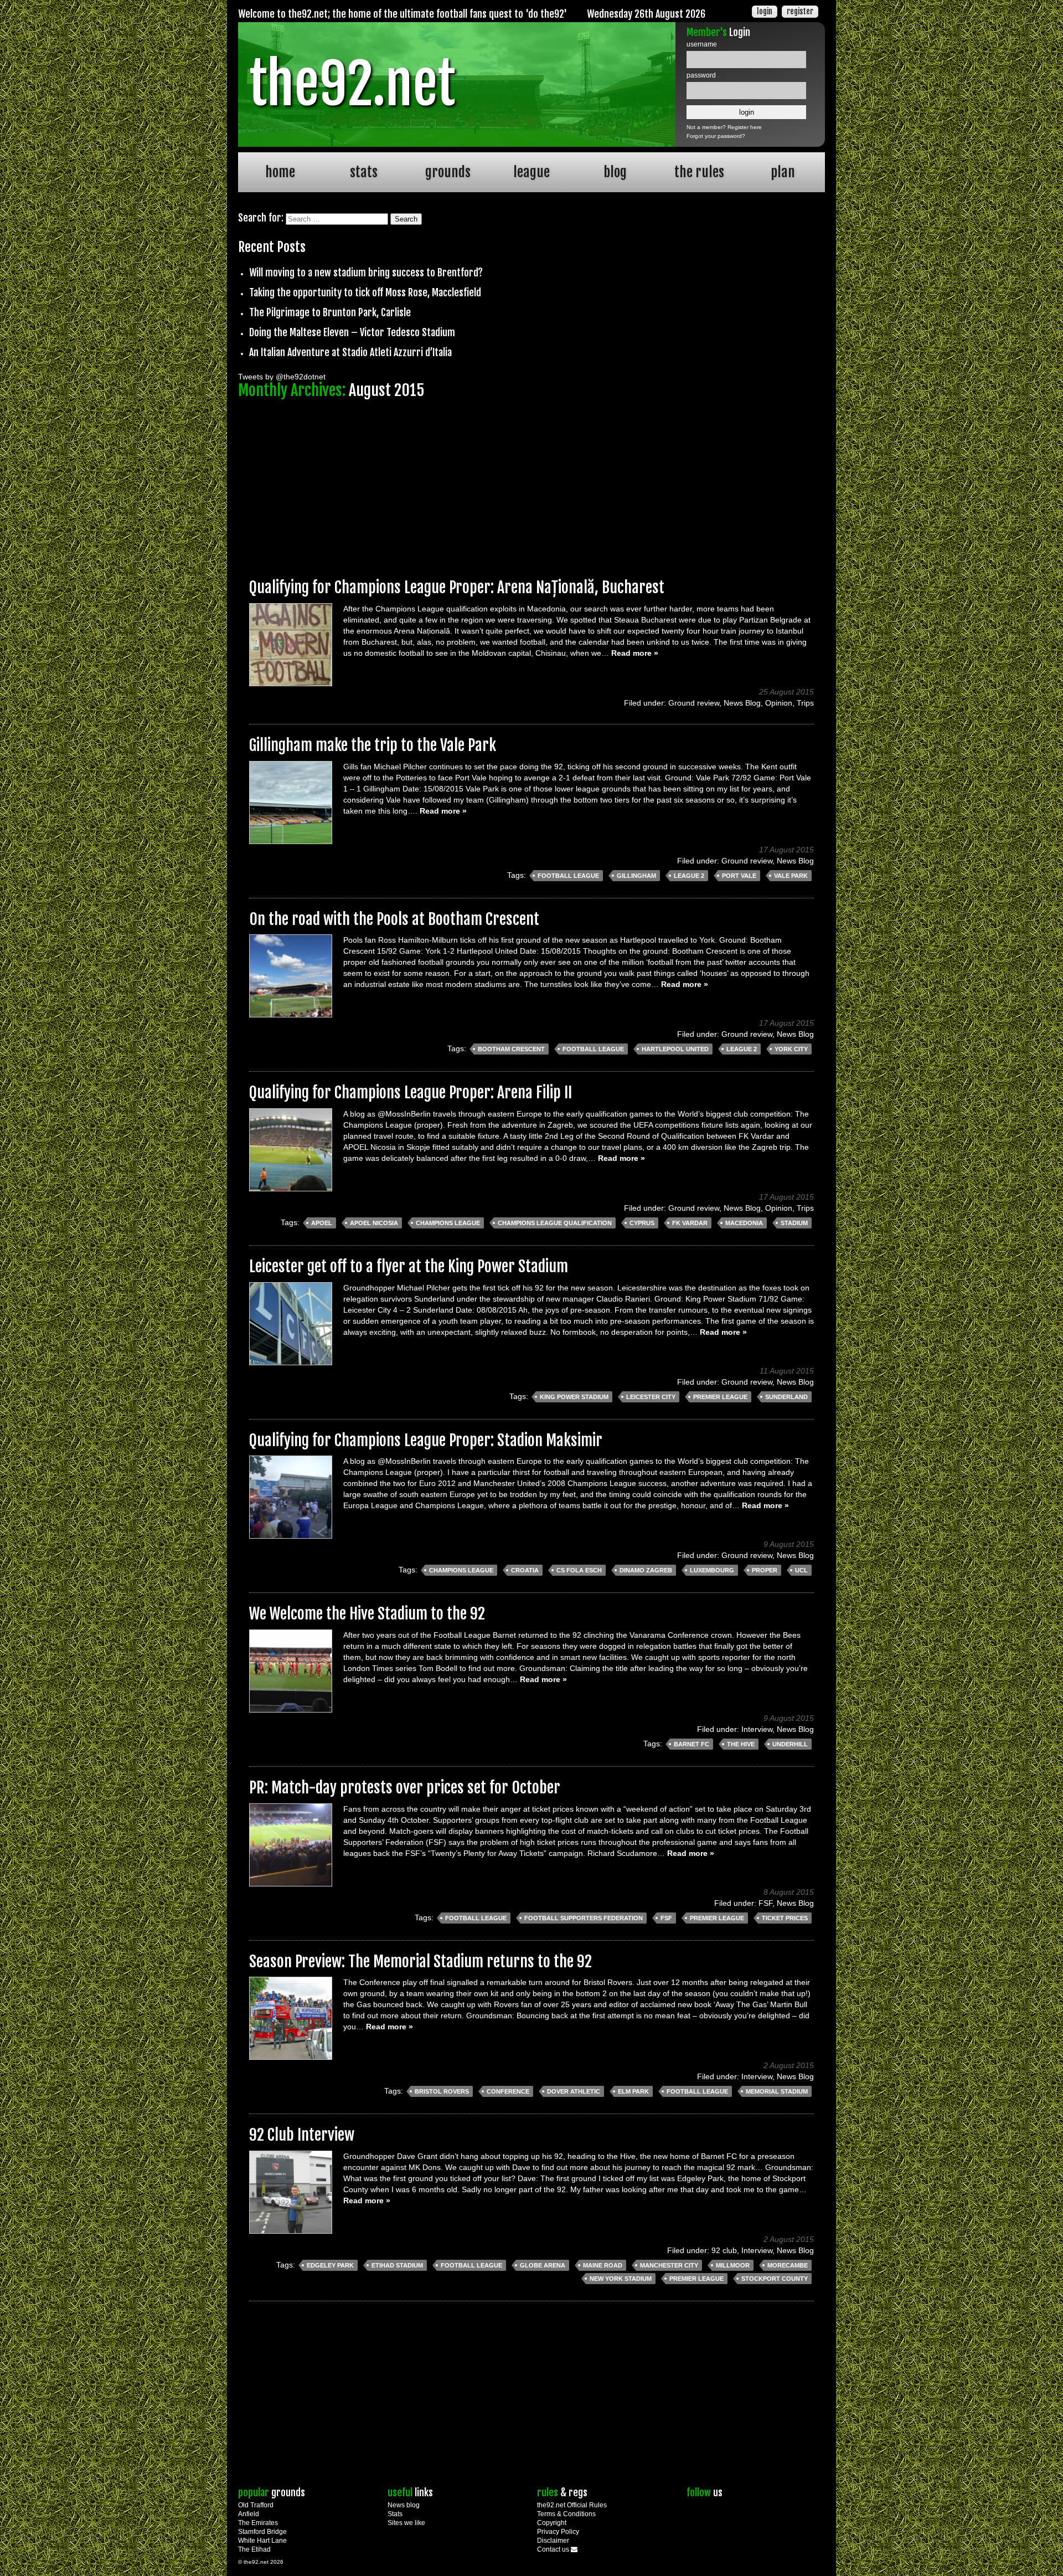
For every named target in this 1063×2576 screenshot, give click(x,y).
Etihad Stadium (397, 2265)
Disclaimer (553, 2541)
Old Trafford (256, 2505)
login (765, 11)
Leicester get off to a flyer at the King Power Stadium (409, 1266)
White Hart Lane (262, 2541)
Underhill (790, 1744)
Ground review (694, 703)
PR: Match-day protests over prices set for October (405, 1788)
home (280, 172)
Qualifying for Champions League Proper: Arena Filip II (411, 1092)
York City (791, 1049)
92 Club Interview (302, 2135)
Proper (765, 1570)
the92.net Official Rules (572, 2505)
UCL (801, 1570)
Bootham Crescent (511, 1049)
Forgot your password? (716, 136)
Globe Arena (543, 2265)
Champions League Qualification (555, 1223)
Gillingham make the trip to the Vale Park (373, 745)
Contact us (554, 2549)
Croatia (525, 1570)
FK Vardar (690, 1223)
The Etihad (254, 2549)
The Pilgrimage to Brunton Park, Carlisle (330, 312)
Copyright (552, 2523)
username (702, 44)
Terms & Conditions (566, 2514)
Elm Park (633, 2091)
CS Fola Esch (579, 1570)
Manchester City (669, 2265)
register (800, 11)
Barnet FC (692, 1744)
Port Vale (739, 876)
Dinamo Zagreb (646, 1570)
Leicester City (651, 1397)
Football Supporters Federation (584, 1918)
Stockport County (775, 2279)
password (701, 75)
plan (783, 172)
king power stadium (574, 1397)
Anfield (249, 2514)
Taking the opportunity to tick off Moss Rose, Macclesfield (365, 292)
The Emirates (258, 2523)
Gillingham (636, 876)
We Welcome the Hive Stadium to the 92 (367, 1614)
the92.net (352, 84)
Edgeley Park (330, 2265)
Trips (805, 703)
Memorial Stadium (777, 2091)
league (531, 172)
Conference (508, 2091)
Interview (757, 1729)
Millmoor (733, 2265)
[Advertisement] (531, 484)
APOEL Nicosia (374, 1223)
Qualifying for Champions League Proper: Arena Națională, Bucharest (457, 587)
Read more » (635, 653)
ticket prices (785, 1918)
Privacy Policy (558, 2532)
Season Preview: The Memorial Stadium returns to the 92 (420, 1961)
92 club (724, 2250)
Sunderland (786, 1397)
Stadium (794, 1223)
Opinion (779, 703)
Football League (568, 876)
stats (364, 172)
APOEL (322, 1223)
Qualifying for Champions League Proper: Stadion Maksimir (426, 1440)
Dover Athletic (574, 2091)
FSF (765, 1903)
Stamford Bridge (262, 2532)
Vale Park (791, 876)
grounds (448, 172)
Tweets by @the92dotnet (282, 377)
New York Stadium (621, 2279)
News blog (404, 2505)
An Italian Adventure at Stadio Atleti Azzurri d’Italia (350, 352)
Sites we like (406, 2523)
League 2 (689, 876)
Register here (745, 127)
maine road (603, 2265)
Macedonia (744, 1223)
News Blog (742, 703)
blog (615, 172)
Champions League (448, 1223)
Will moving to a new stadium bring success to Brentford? (366, 272)
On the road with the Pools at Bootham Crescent (394, 919)
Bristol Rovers (442, 2091)
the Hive (741, 1744)
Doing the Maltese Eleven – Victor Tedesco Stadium (352, 332)
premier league (720, 1397)
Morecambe (788, 2265)
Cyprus (642, 1223)
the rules (699, 172)
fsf (666, 1918)
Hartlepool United (675, 1049)
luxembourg (712, 1570)
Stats (395, 2514)
